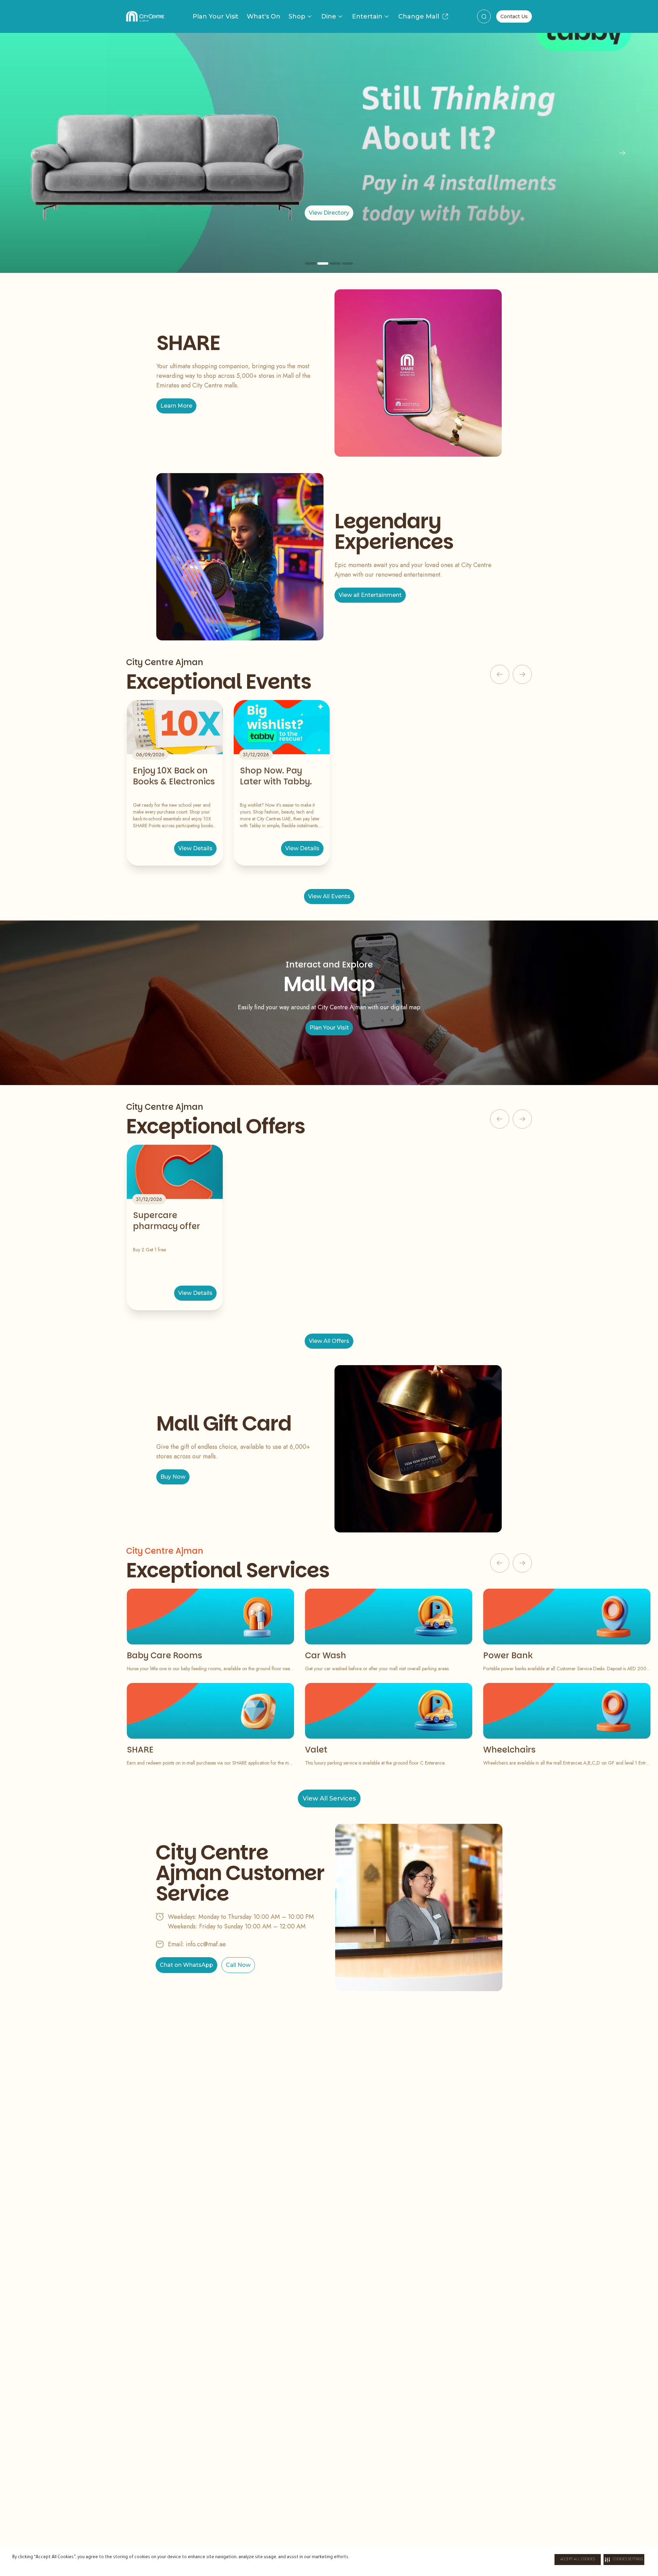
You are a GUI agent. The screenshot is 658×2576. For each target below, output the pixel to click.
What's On (264, 16)
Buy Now (173, 1477)
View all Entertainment (370, 595)
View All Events (329, 896)
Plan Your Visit (216, 16)
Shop (297, 16)
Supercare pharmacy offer (167, 1221)
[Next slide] (622, 153)
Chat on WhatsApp (186, 1965)
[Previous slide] (36, 153)
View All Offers (329, 1341)
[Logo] (145, 16)
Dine (329, 16)
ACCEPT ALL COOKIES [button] (578, 2560)
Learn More (176, 406)
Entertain (367, 16)
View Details (195, 848)
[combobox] (484, 16)
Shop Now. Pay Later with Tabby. (276, 776)
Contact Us (514, 16)
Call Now (238, 1965)
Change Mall (419, 16)
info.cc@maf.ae (206, 1944)
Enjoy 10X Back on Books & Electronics (174, 776)
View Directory (329, 213)
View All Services (329, 1798)
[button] (624, 2560)
